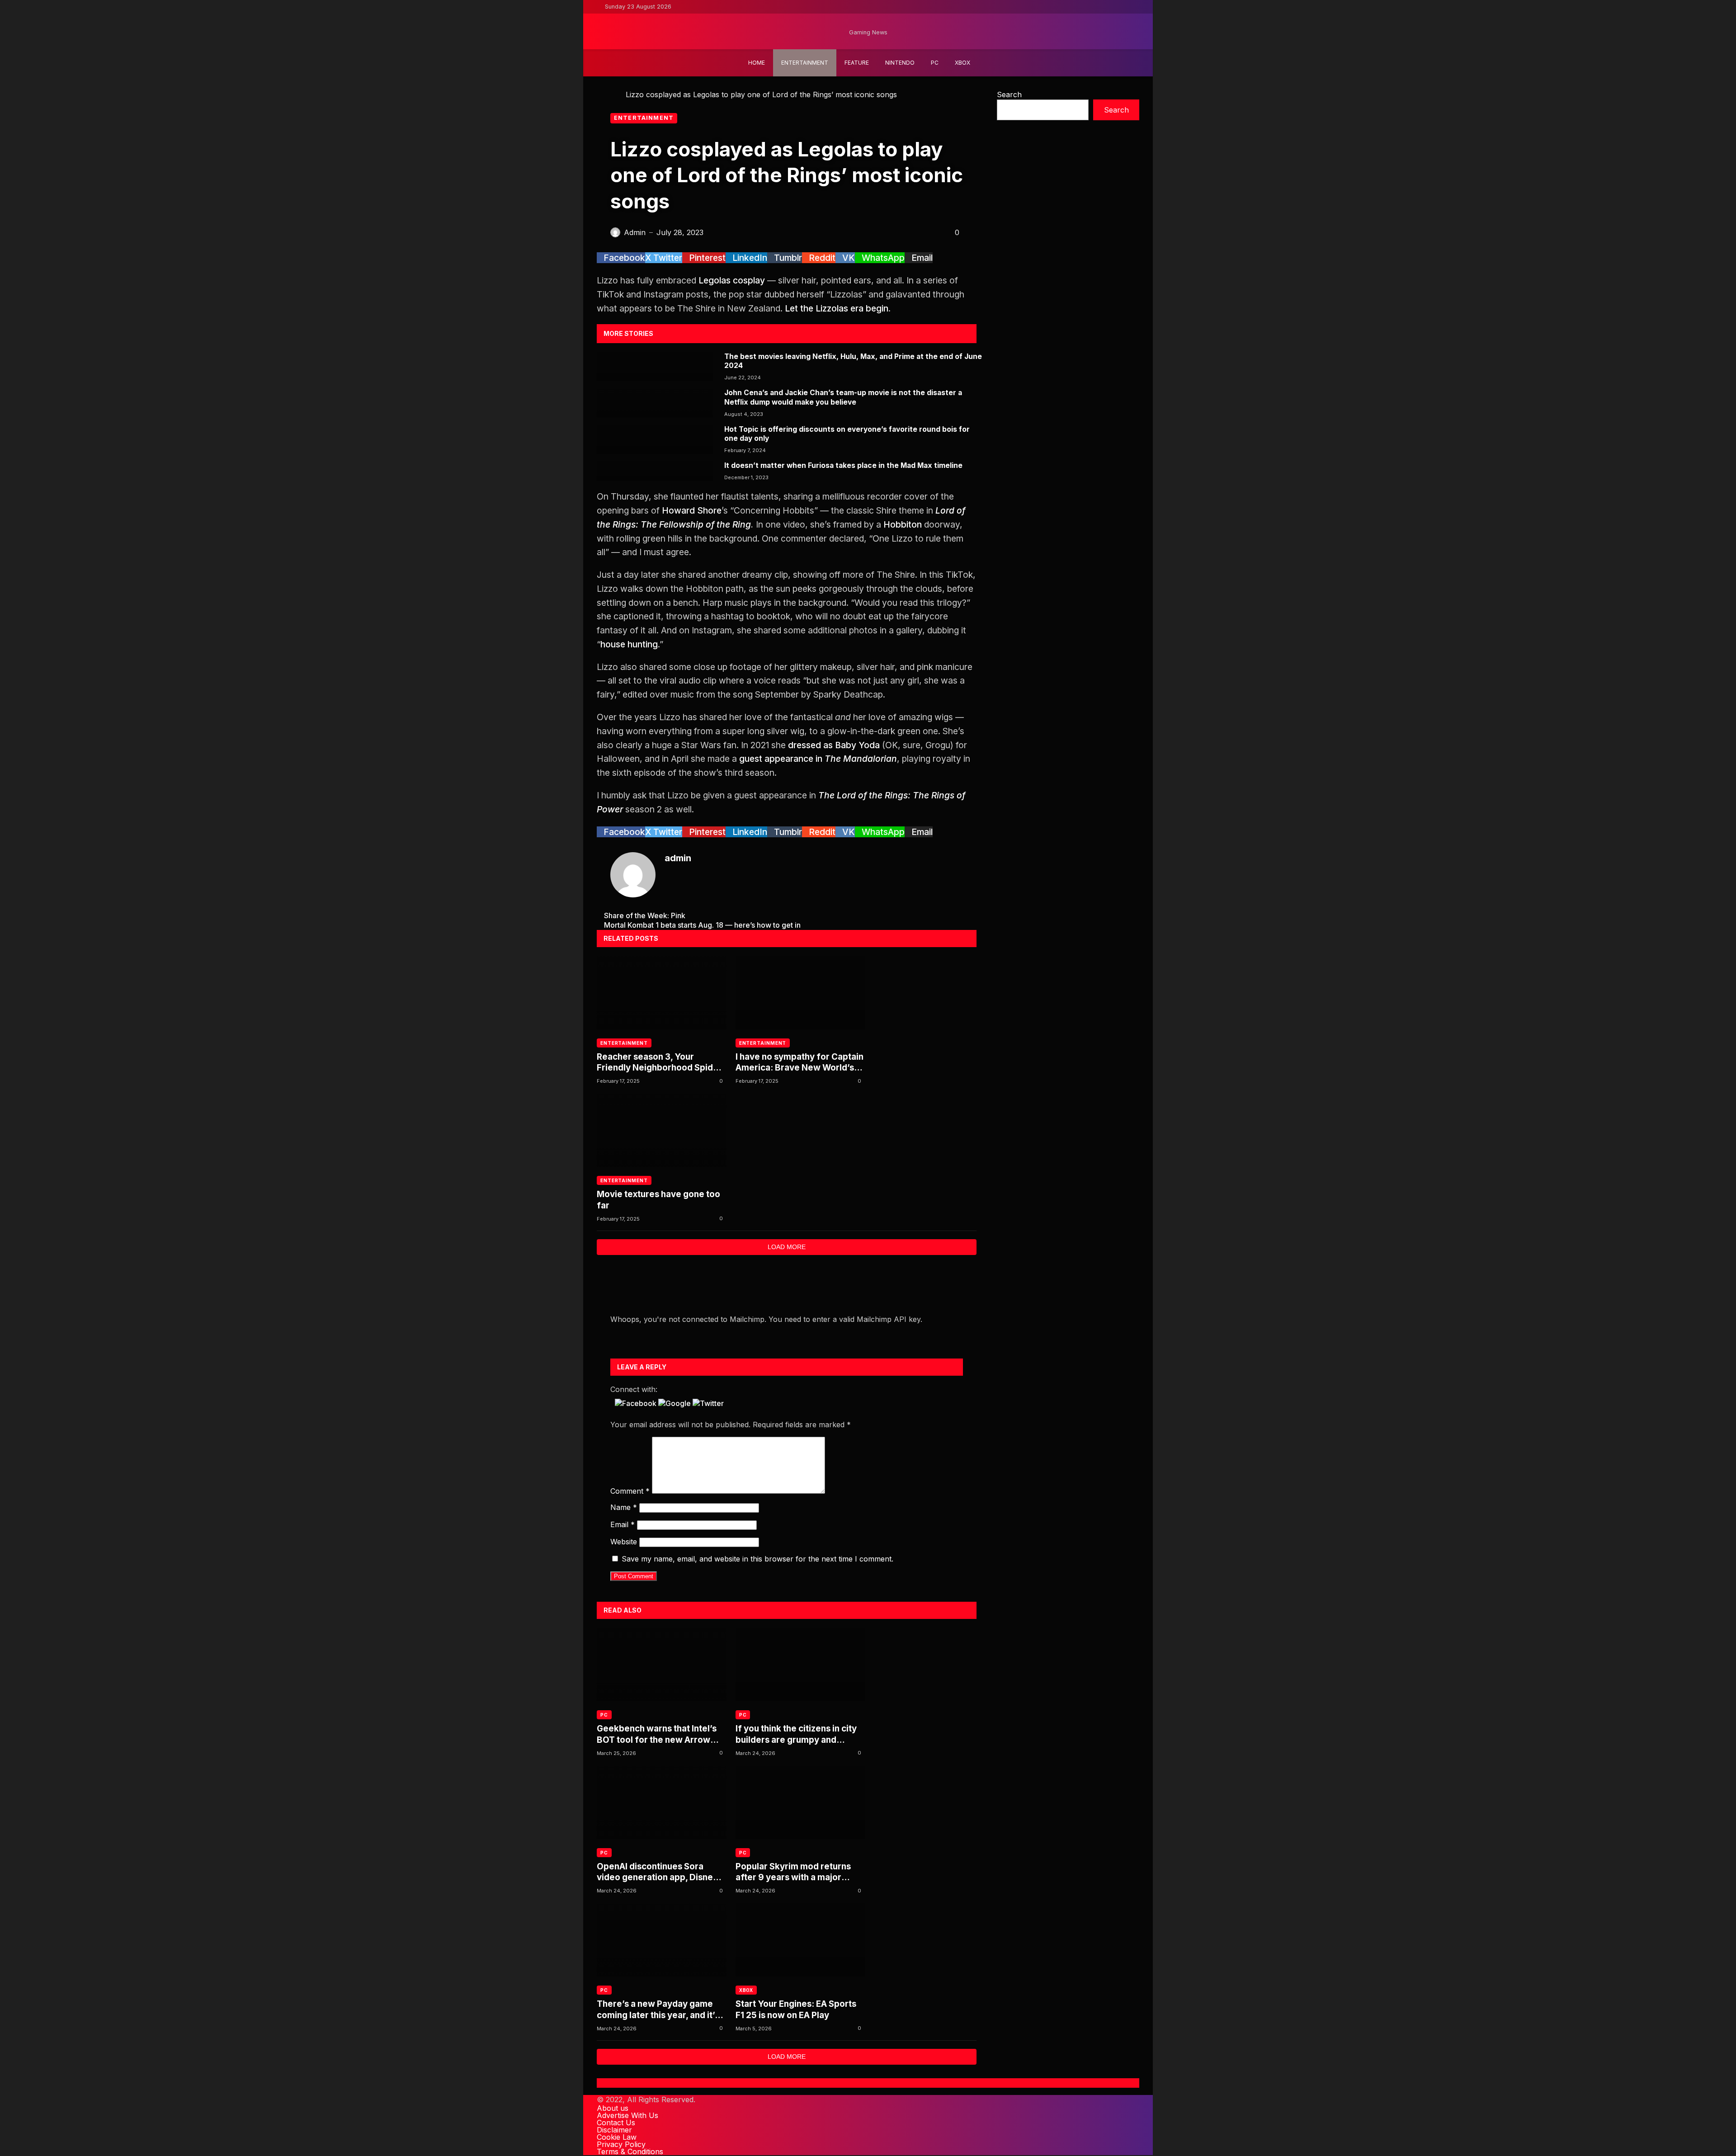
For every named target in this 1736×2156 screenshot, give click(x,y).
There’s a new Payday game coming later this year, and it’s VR (658, 2010)
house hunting (629, 644)
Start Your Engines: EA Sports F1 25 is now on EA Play (796, 2009)
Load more (787, 1247)
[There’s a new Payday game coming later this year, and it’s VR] (662, 1940)
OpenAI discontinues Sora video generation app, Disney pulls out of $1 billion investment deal (657, 1872)
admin (678, 858)
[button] (637, 1403)
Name (624, 1507)
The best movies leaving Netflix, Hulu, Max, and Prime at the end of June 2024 (853, 361)
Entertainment (644, 118)
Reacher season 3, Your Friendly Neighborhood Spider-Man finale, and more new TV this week (661, 1063)
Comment (630, 1491)
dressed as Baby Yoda (834, 745)
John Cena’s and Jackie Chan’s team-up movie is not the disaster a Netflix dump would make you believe (843, 397)
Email (623, 1524)
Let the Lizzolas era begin (837, 308)
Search (1009, 94)
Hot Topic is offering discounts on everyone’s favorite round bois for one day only (847, 434)
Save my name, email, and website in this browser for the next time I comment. (757, 1559)
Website (624, 1542)
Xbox (746, 1990)
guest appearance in (818, 759)
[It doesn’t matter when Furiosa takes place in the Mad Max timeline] (655, 471)
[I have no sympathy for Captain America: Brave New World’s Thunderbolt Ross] (800, 993)
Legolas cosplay (732, 280)
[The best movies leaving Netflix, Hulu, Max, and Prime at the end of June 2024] (655, 367)
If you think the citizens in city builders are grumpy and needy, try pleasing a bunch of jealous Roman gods (797, 1734)
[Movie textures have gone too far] (662, 1130)
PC (604, 1715)
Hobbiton (903, 524)
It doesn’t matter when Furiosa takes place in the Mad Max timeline (843, 465)
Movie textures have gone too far (658, 1200)
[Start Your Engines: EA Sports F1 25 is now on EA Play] (800, 1940)
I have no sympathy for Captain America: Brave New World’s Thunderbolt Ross (800, 1063)
